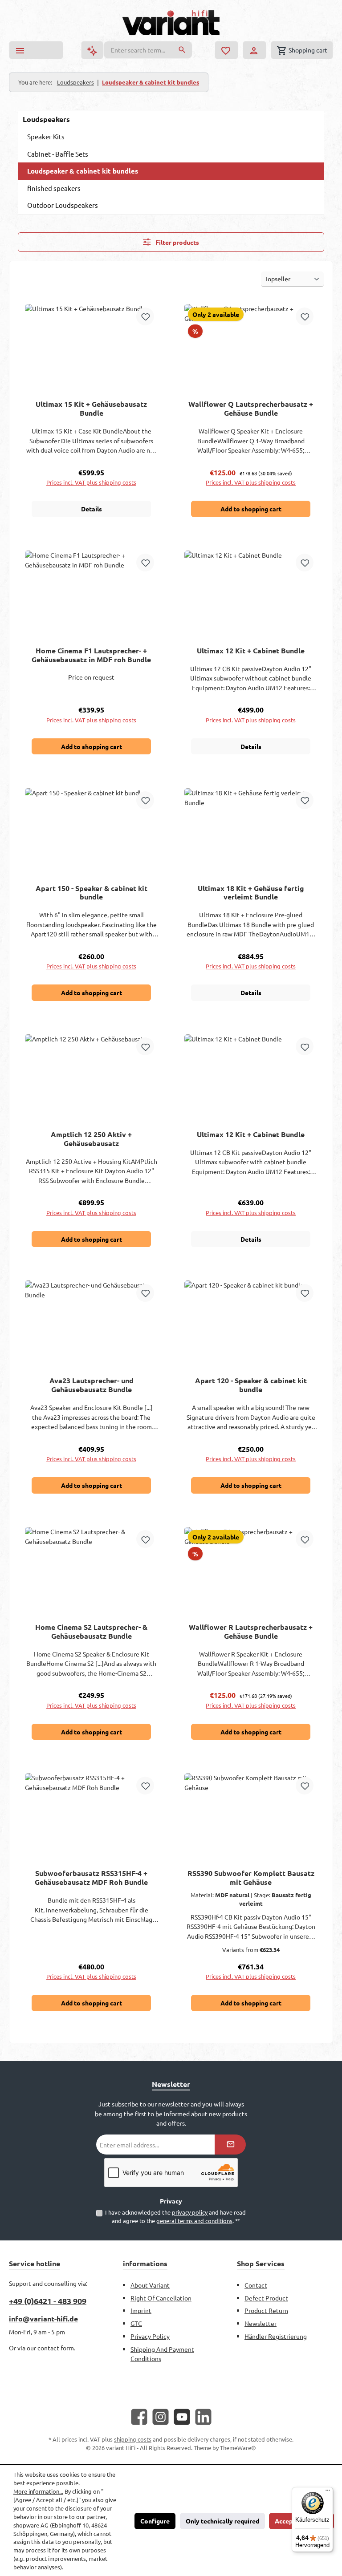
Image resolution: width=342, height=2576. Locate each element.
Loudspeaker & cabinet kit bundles (83, 171)
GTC (136, 2323)
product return (266, 2310)
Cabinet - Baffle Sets (58, 154)
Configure (155, 2521)
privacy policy (190, 2212)
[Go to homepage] (171, 23)
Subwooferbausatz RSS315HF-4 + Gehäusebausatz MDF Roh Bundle (91, 1878)
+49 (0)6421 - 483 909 (48, 2301)
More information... (38, 2491)
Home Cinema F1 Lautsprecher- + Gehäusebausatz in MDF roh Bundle (91, 655)
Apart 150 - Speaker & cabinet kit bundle (92, 893)
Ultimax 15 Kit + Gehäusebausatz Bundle (91, 409)
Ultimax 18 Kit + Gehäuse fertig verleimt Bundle (251, 893)
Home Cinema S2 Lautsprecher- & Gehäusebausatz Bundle (91, 1632)
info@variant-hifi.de (43, 2319)
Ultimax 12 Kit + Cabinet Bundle (251, 651)
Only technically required (222, 2521)
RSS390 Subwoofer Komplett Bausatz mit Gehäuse (251, 1878)
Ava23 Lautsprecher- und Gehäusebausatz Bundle (92, 1385)
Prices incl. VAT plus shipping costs (91, 482)
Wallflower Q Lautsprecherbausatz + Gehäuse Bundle (251, 409)
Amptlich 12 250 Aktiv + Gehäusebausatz (91, 1139)
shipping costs (133, 2439)
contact (256, 2285)
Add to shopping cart (251, 509)
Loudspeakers (46, 119)
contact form (56, 2348)
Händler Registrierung (276, 2336)
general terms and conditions (194, 2221)
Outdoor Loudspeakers (63, 205)
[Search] (182, 50)
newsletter (261, 2323)
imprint (141, 2310)
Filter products (177, 242)
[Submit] (230, 2145)
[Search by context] (92, 50)
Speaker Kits (46, 136)
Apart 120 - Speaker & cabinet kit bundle (251, 1385)
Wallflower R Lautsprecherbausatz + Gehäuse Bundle (251, 1632)
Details (92, 509)
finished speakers (54, 188)
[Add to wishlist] (145, 316)
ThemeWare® (238, 2448)
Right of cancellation (161, 2298)
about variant (150, 2285)
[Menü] (328, 2492)
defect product (266, 2298)
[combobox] (138, 50)
